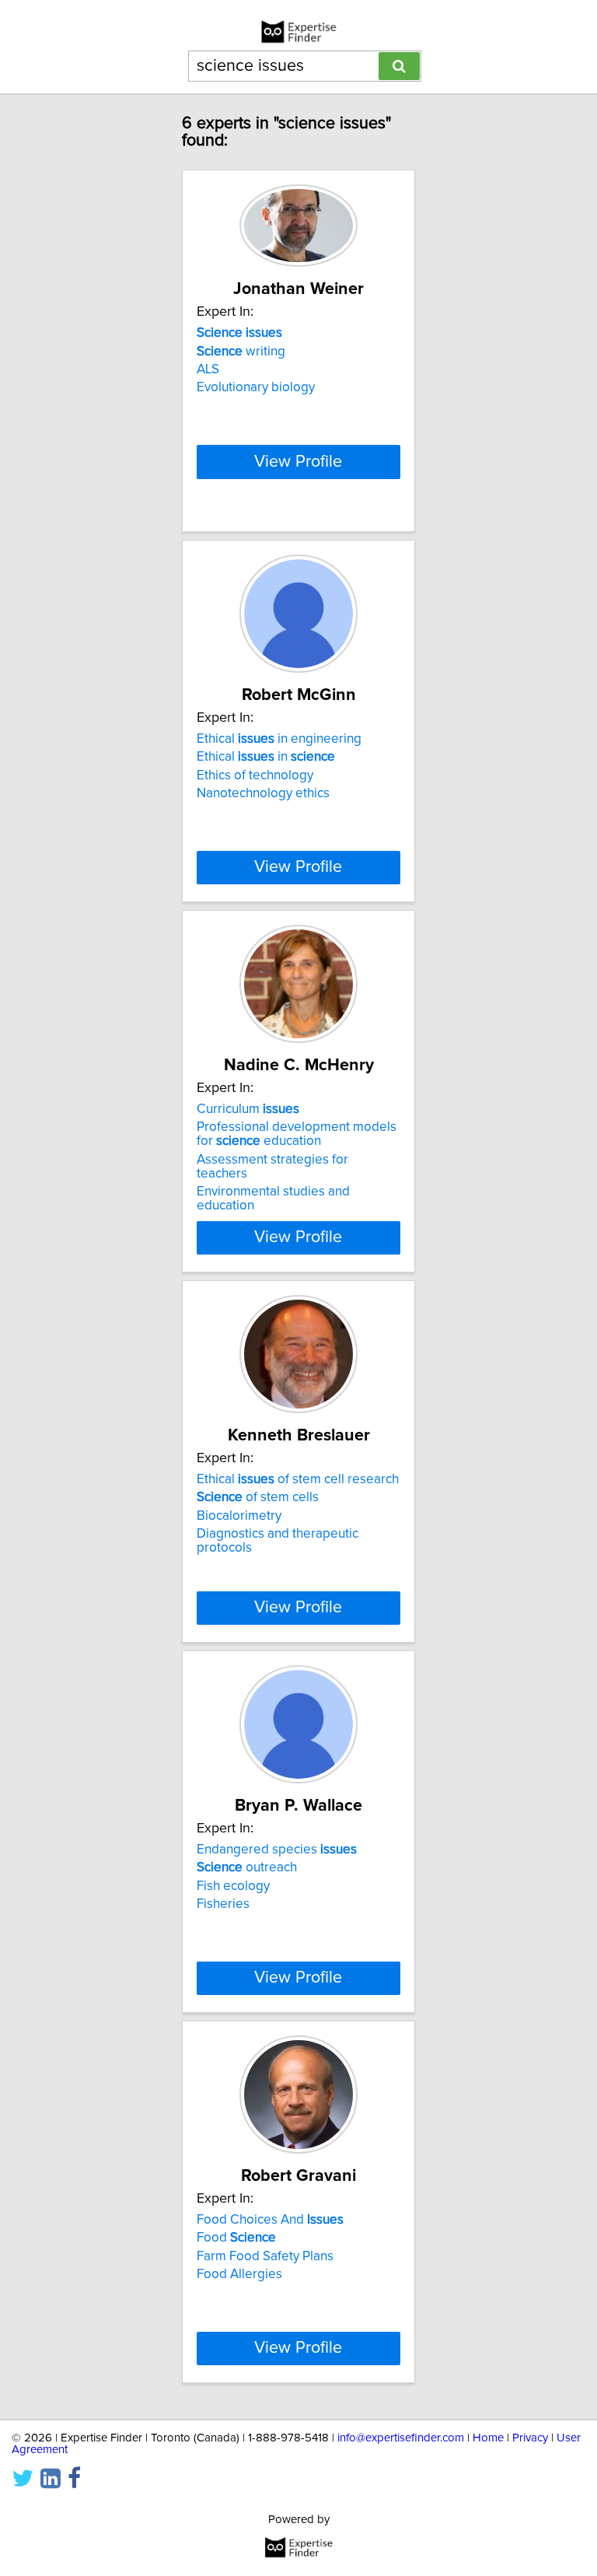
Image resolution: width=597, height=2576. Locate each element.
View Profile (298, 462)
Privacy (530, 2438)
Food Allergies (239, 2274)
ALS (208, 369)
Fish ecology (233, 1886)
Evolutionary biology (256, 387)
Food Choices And (270, 2220)
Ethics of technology (255, 775)
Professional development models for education (297, 1134)
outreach (247, 1867)
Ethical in (266, 757)
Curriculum (248, 1109)
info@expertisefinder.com (401, 2438)
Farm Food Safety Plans (265, 2256)
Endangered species (277, 1850)
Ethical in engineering (279, 739)
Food (236, 2238)
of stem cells (258, 1497)
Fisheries (223, 1904)
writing (241, 352)
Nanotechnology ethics (263, 793)
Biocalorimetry (239, 1516)
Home (488, 2438)
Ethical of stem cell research (298, 1479)
